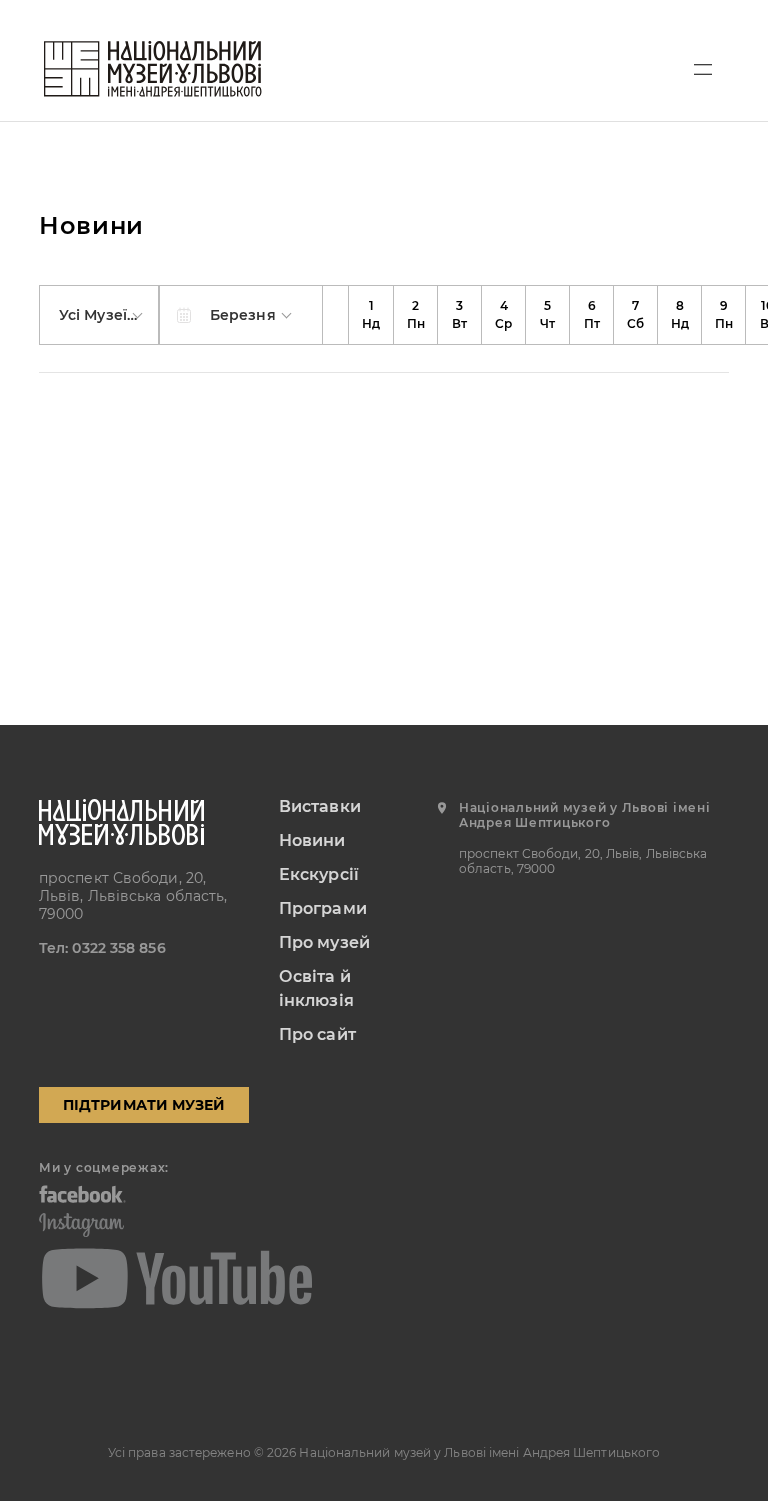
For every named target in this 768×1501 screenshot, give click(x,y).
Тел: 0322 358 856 (102, 948)
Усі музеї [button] (95, 315)
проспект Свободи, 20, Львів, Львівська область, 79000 (133, 896)
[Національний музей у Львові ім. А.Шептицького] (153, 69)
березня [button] (245, 315)
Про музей (324, 942)
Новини (312, 840)
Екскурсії (319, 874)
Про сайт (317, 1034)
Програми (323, 908)
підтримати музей (144, 1105)
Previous (336, 315)
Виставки (320, 806)
